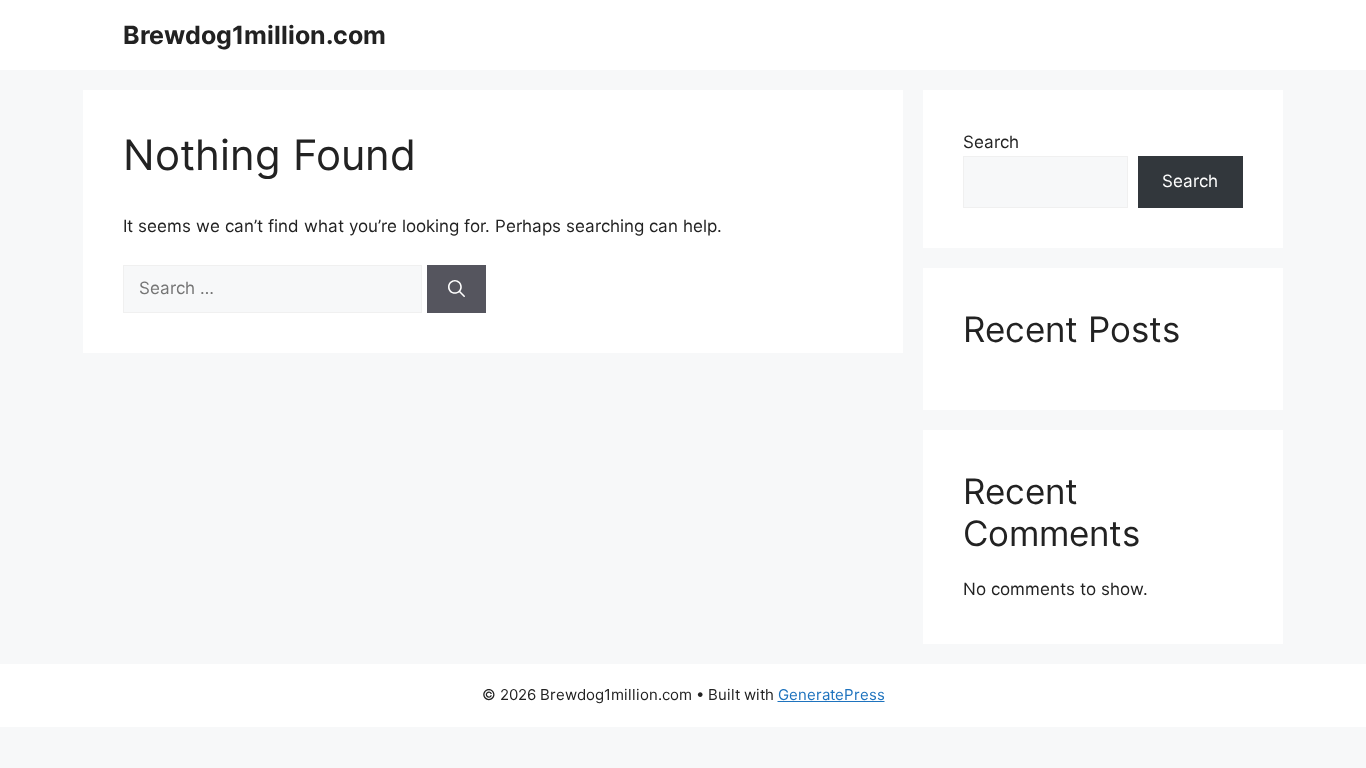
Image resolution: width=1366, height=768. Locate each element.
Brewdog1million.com (254, 35)
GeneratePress (831, 694)
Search (991, 142)
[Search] (456, 289)
